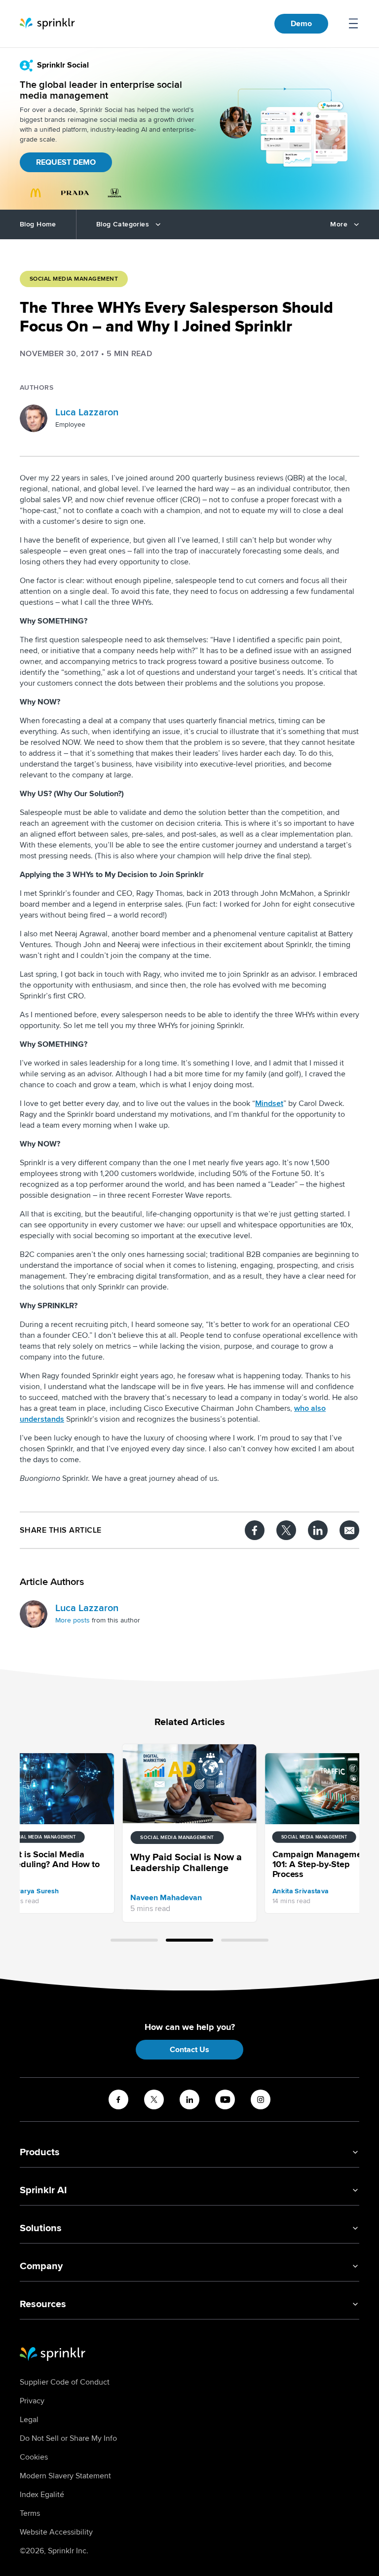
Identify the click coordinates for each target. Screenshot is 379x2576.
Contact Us (189, 2050)
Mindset (269, 1104)
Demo (301, 24)
